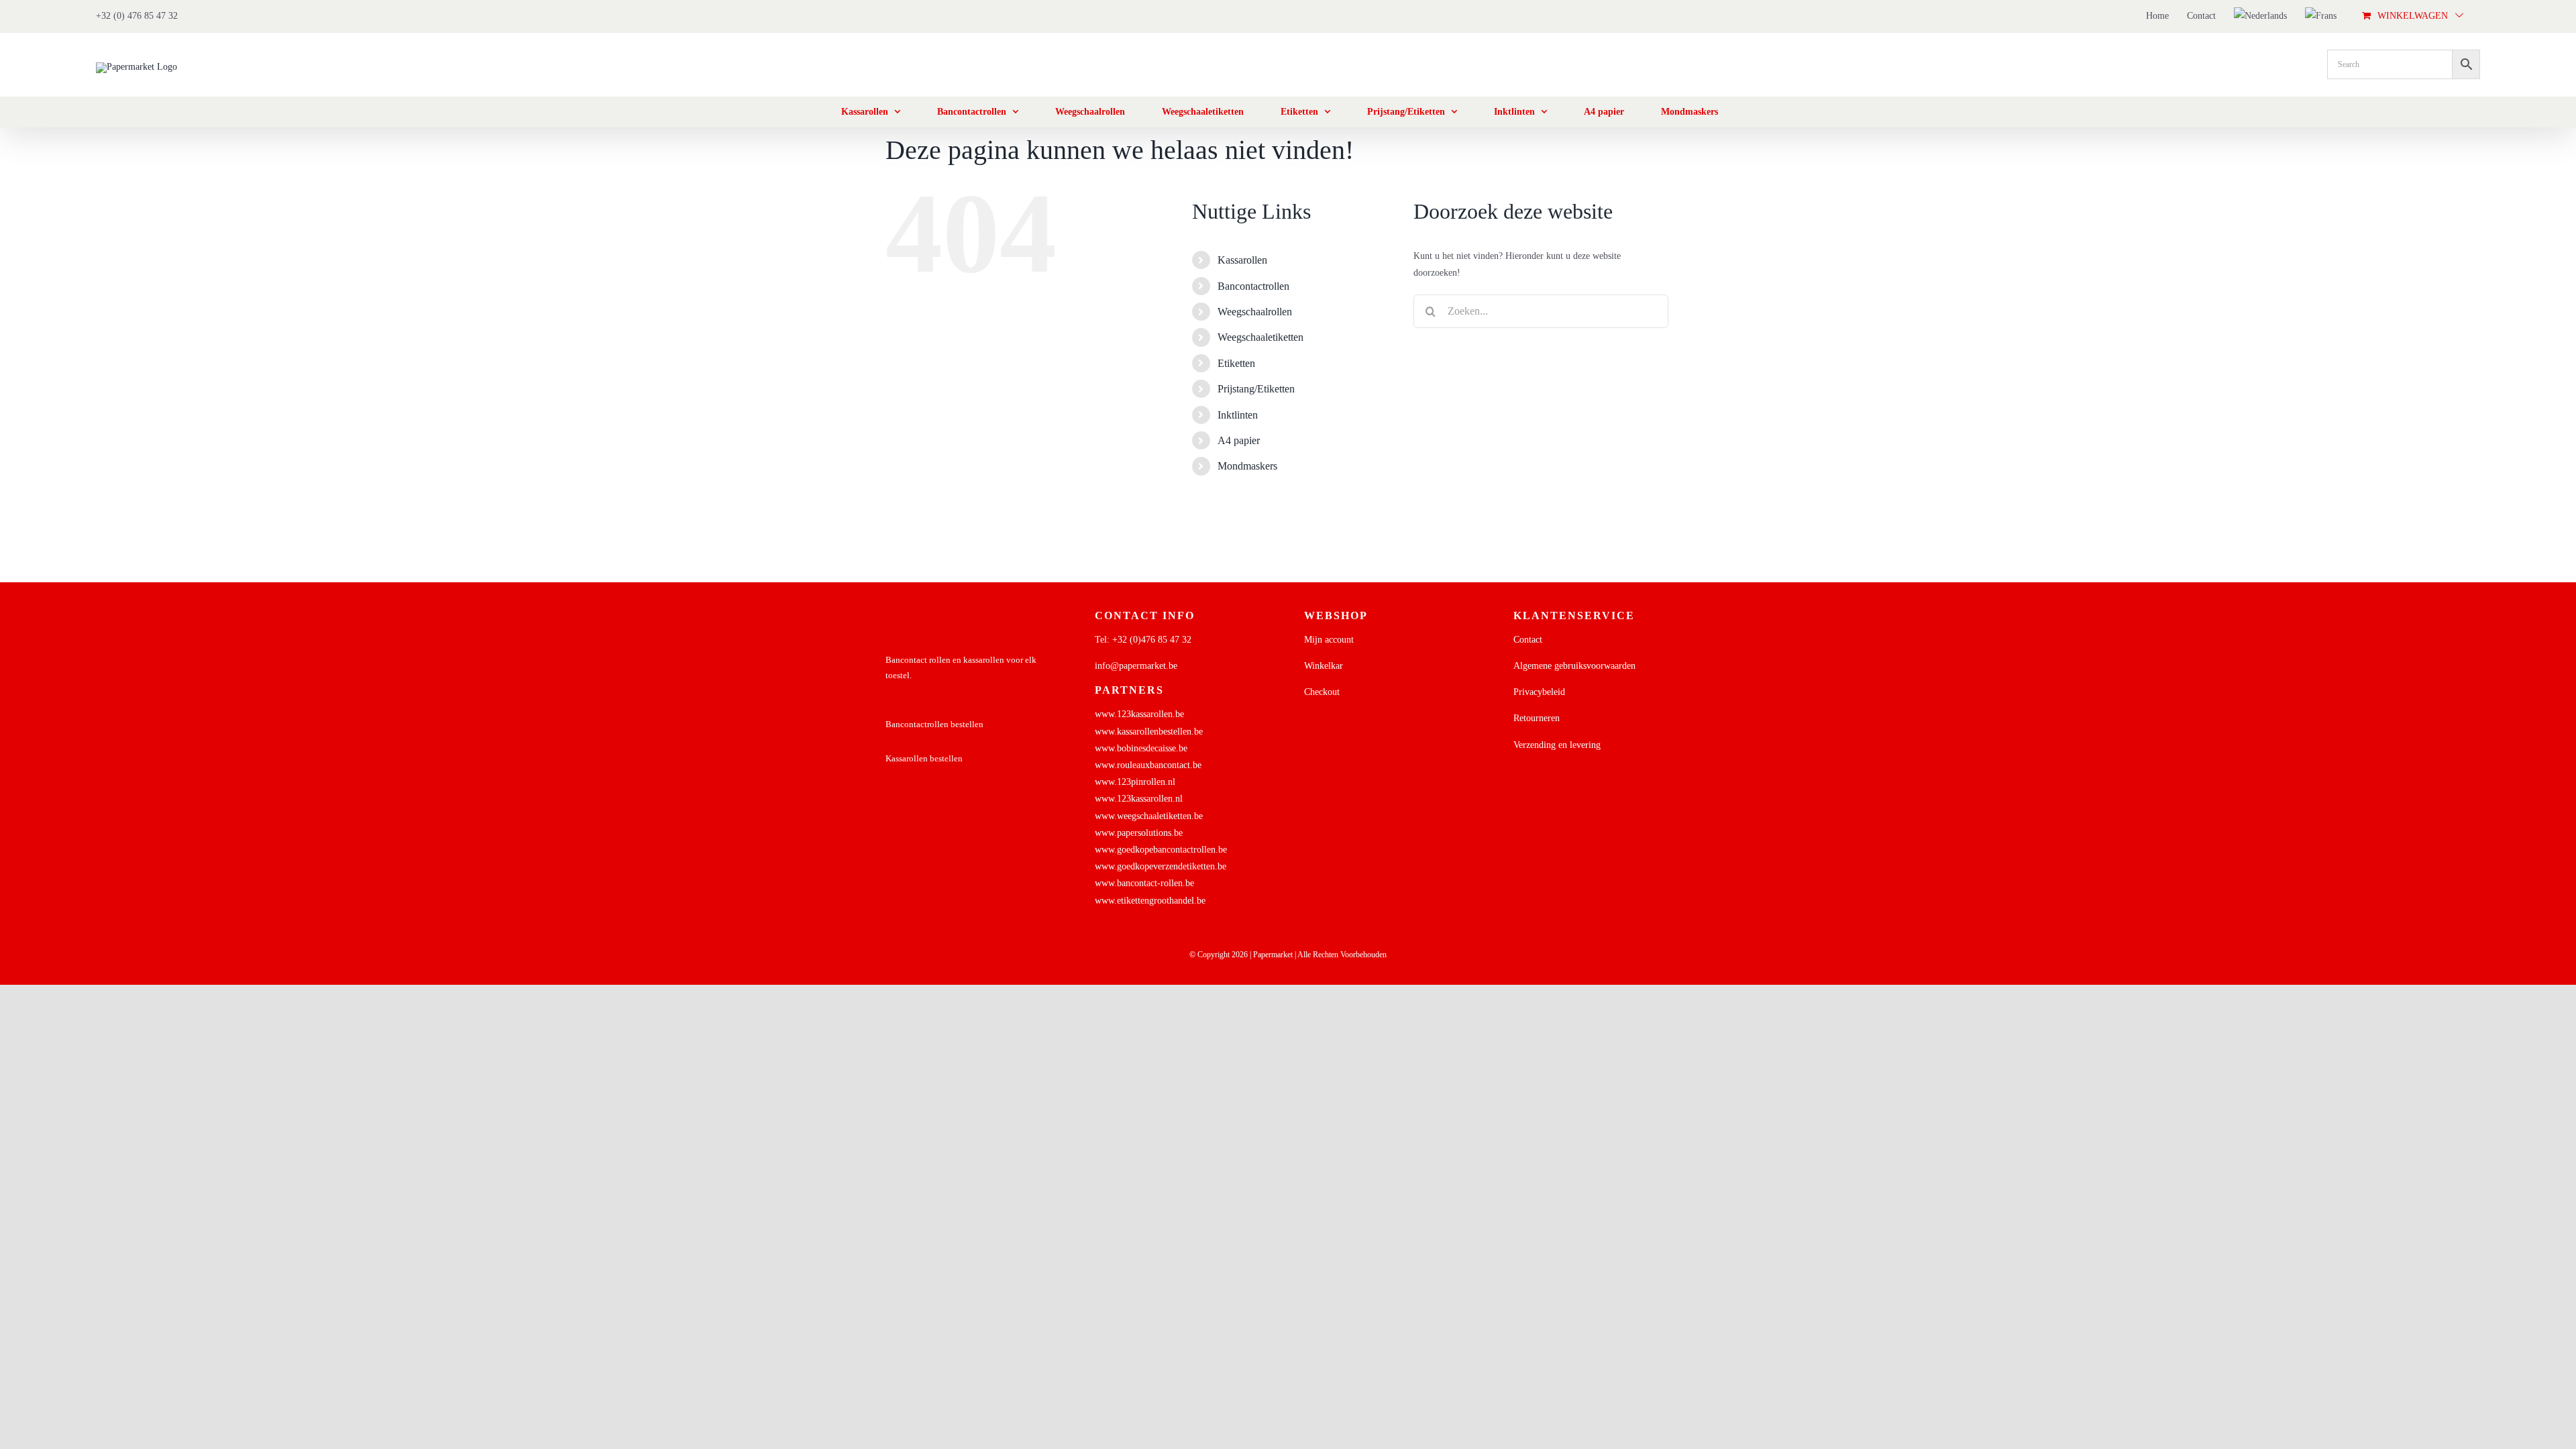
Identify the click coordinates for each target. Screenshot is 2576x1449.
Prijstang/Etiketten (1256, 389)
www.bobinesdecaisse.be (1141, 748)
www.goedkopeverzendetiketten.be (1161, 866)
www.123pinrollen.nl (1135, 782)
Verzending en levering (1557, 745)
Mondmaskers (1247, 466)
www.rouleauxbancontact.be (1148, 765)
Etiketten (1236, 363)
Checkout (1322, 692)
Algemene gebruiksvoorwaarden (1574, 666)
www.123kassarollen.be (1139, 714)
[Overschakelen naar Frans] (2321, 16)
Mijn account (1329, 640)
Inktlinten (1238, 415)
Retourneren (1537, 718)
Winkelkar (1324, 666)
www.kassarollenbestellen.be (1149, 732)
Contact (1528, 640)
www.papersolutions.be (1139, 833)
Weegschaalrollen (1255, 312)
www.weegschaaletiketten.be (1149, 816)
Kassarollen (1242, 260)
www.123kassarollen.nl (1139, 799)
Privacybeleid (1539, 692)
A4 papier (1239, 440)
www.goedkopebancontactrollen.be (1161, 850)
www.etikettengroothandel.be (1150, 901)
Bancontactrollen (1253, 286)
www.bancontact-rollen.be (1144, 883)
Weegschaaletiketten (1260, 337)
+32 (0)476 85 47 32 (1152, 640)
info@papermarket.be (1136, 666)
